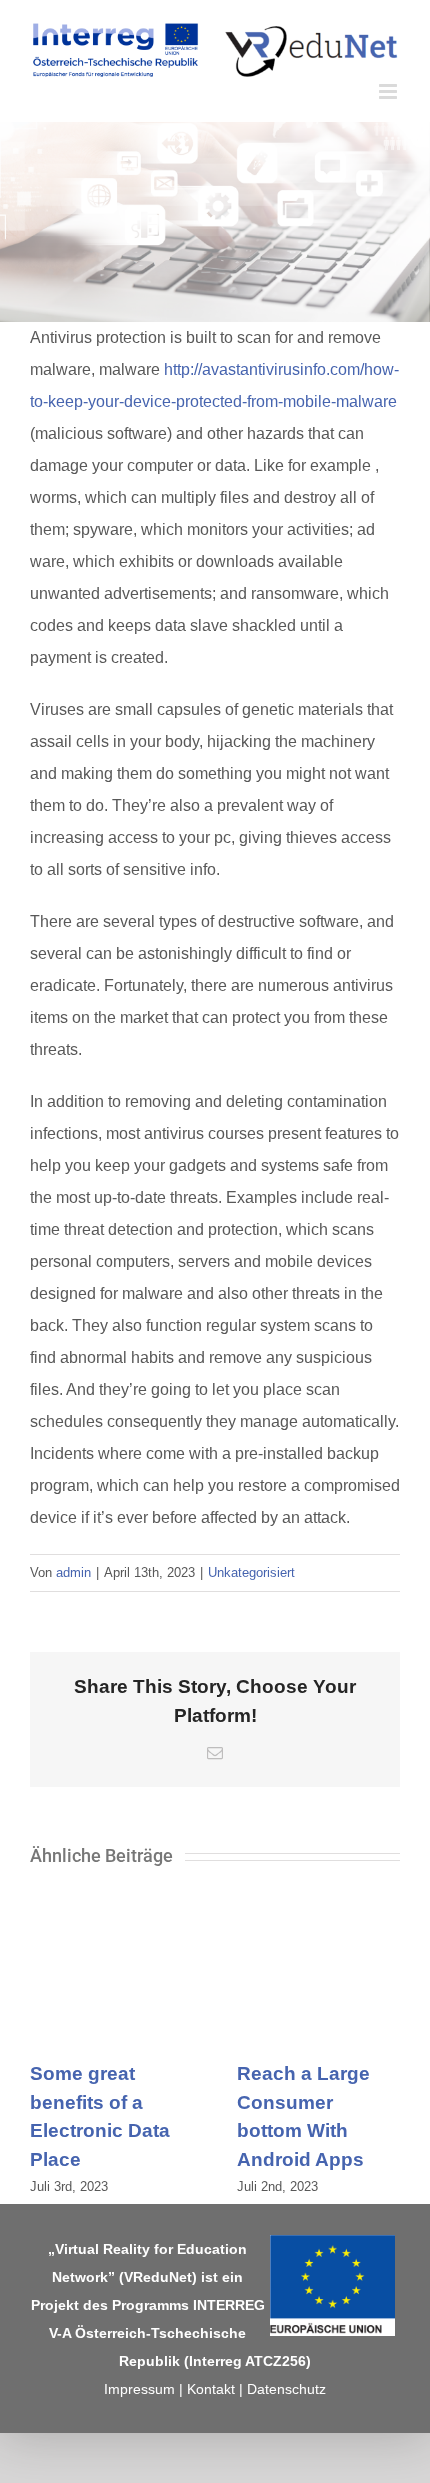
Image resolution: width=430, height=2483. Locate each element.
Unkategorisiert (251, 1572)
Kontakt (211, 2389)
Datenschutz (286, 2389)
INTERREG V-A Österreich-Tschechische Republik (157, 2333)
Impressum (139, 2389)
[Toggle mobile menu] (389, 91)
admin (73, 1572)
